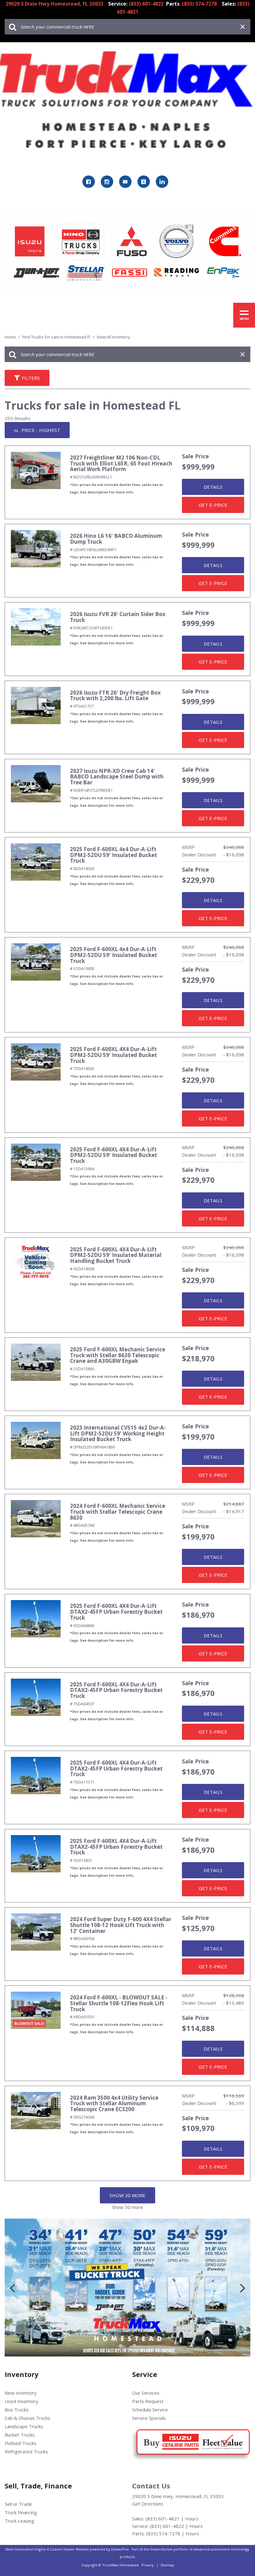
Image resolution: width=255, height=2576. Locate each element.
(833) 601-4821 (163, 2519)
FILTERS (31, 378)
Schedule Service (150, 2410)
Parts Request (148, 2401)
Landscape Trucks (24, 2426)
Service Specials (149, 2418)
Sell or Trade (18, 2504)
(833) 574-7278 (163, 2533)
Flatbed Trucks (21, 2443)
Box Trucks (17, 2410)
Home (11, 337)
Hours (192, 2519)
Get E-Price (213, 505)
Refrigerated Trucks (26, 2451)
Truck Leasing (19, 2521)
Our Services (146, 2393)
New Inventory (21, 2393)
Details (213, 487)
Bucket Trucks (20, 2435)
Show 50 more (127, 2207)
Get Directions (148, 2504)
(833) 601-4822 (167, 2526)
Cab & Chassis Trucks (28, 2418)
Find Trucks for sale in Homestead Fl (57, 337)
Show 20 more (127, 2195)
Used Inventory (21, 2401)
